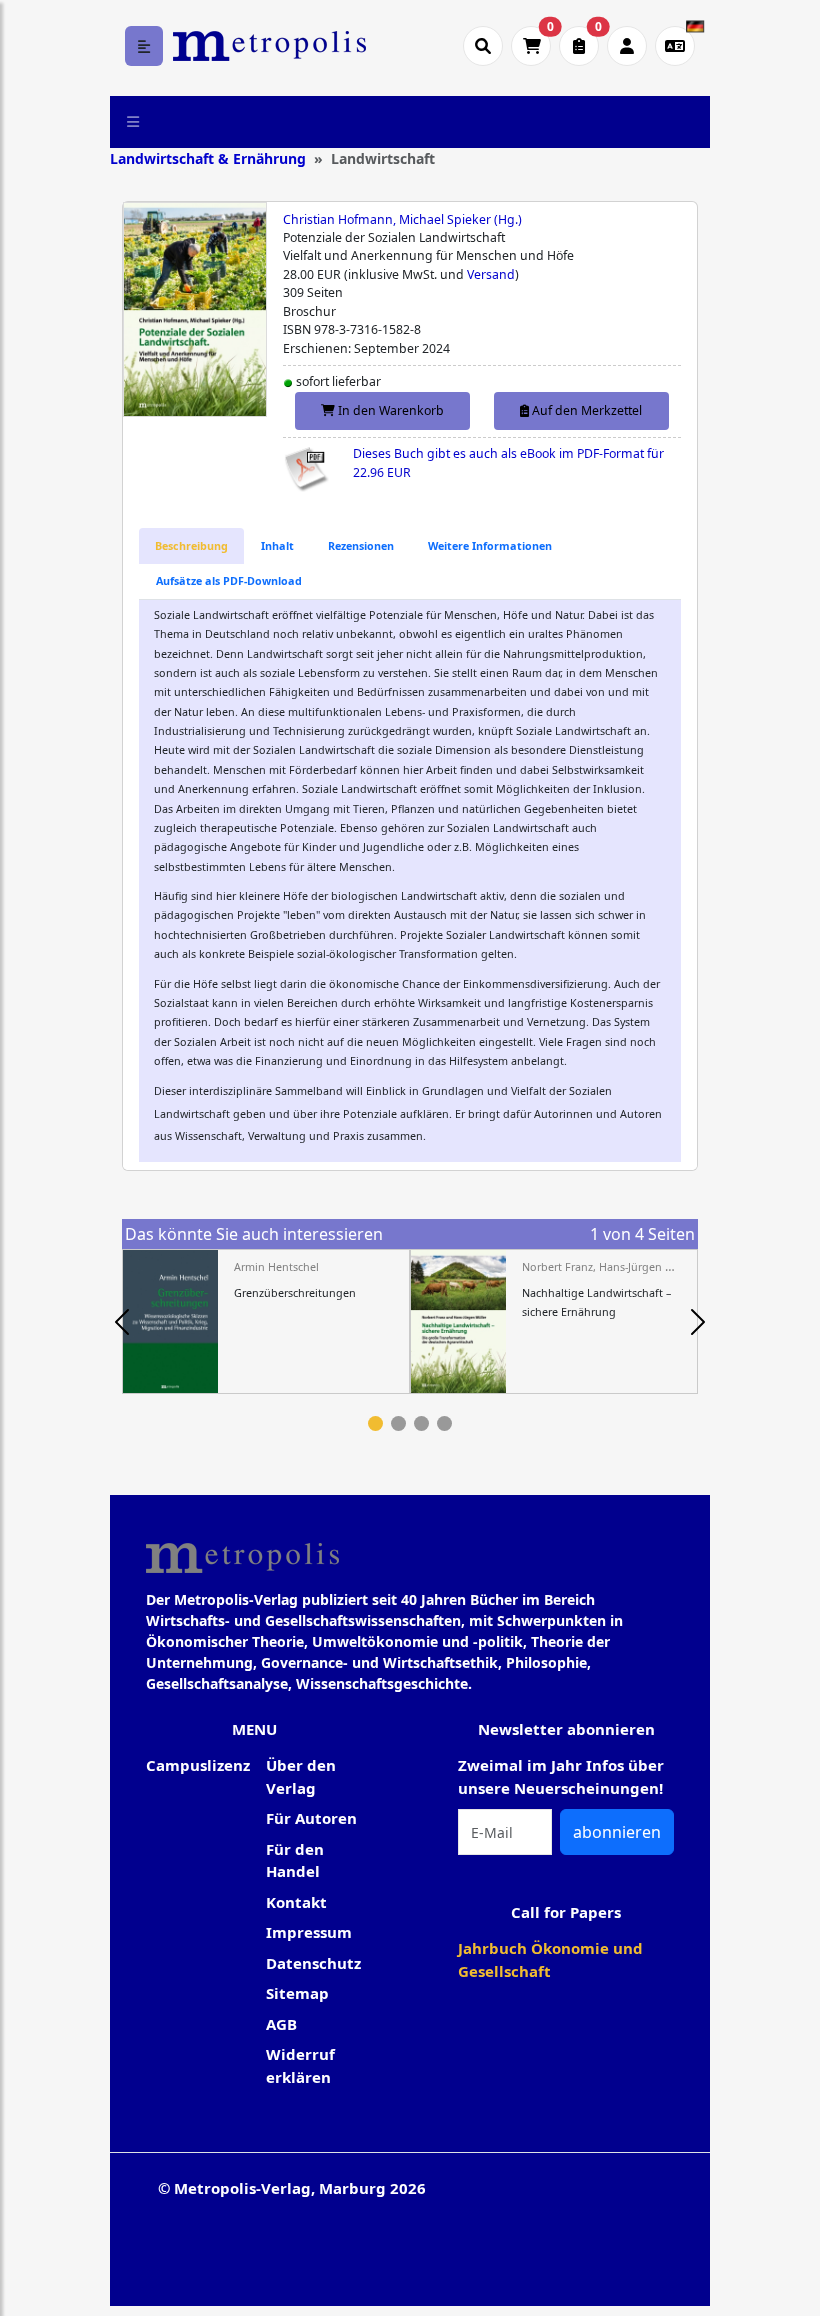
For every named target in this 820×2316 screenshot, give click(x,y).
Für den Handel (295, 1860)
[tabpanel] (266, 1321)
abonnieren (617, 1832)
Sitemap (297, 1993)
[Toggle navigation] (133, 122)
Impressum (309, 1932)
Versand (491, 274)
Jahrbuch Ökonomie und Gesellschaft (550, 1959)
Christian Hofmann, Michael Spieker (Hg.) (402, 219)
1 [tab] (375, 1423)
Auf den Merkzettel (585, 410)
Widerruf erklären (300, 2065)
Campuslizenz (198, 1765)
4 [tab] (444, 1423)
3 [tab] (421, 1423)
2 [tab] (398, 1423)
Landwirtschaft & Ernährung (208, 158)
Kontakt (296, 1902)
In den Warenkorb (389, 410)
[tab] (191, 546)
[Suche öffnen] (483, 46)
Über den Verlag (301, 1776)
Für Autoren (311, 1818)
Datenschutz (313, 1963)
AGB (281, 2024)
